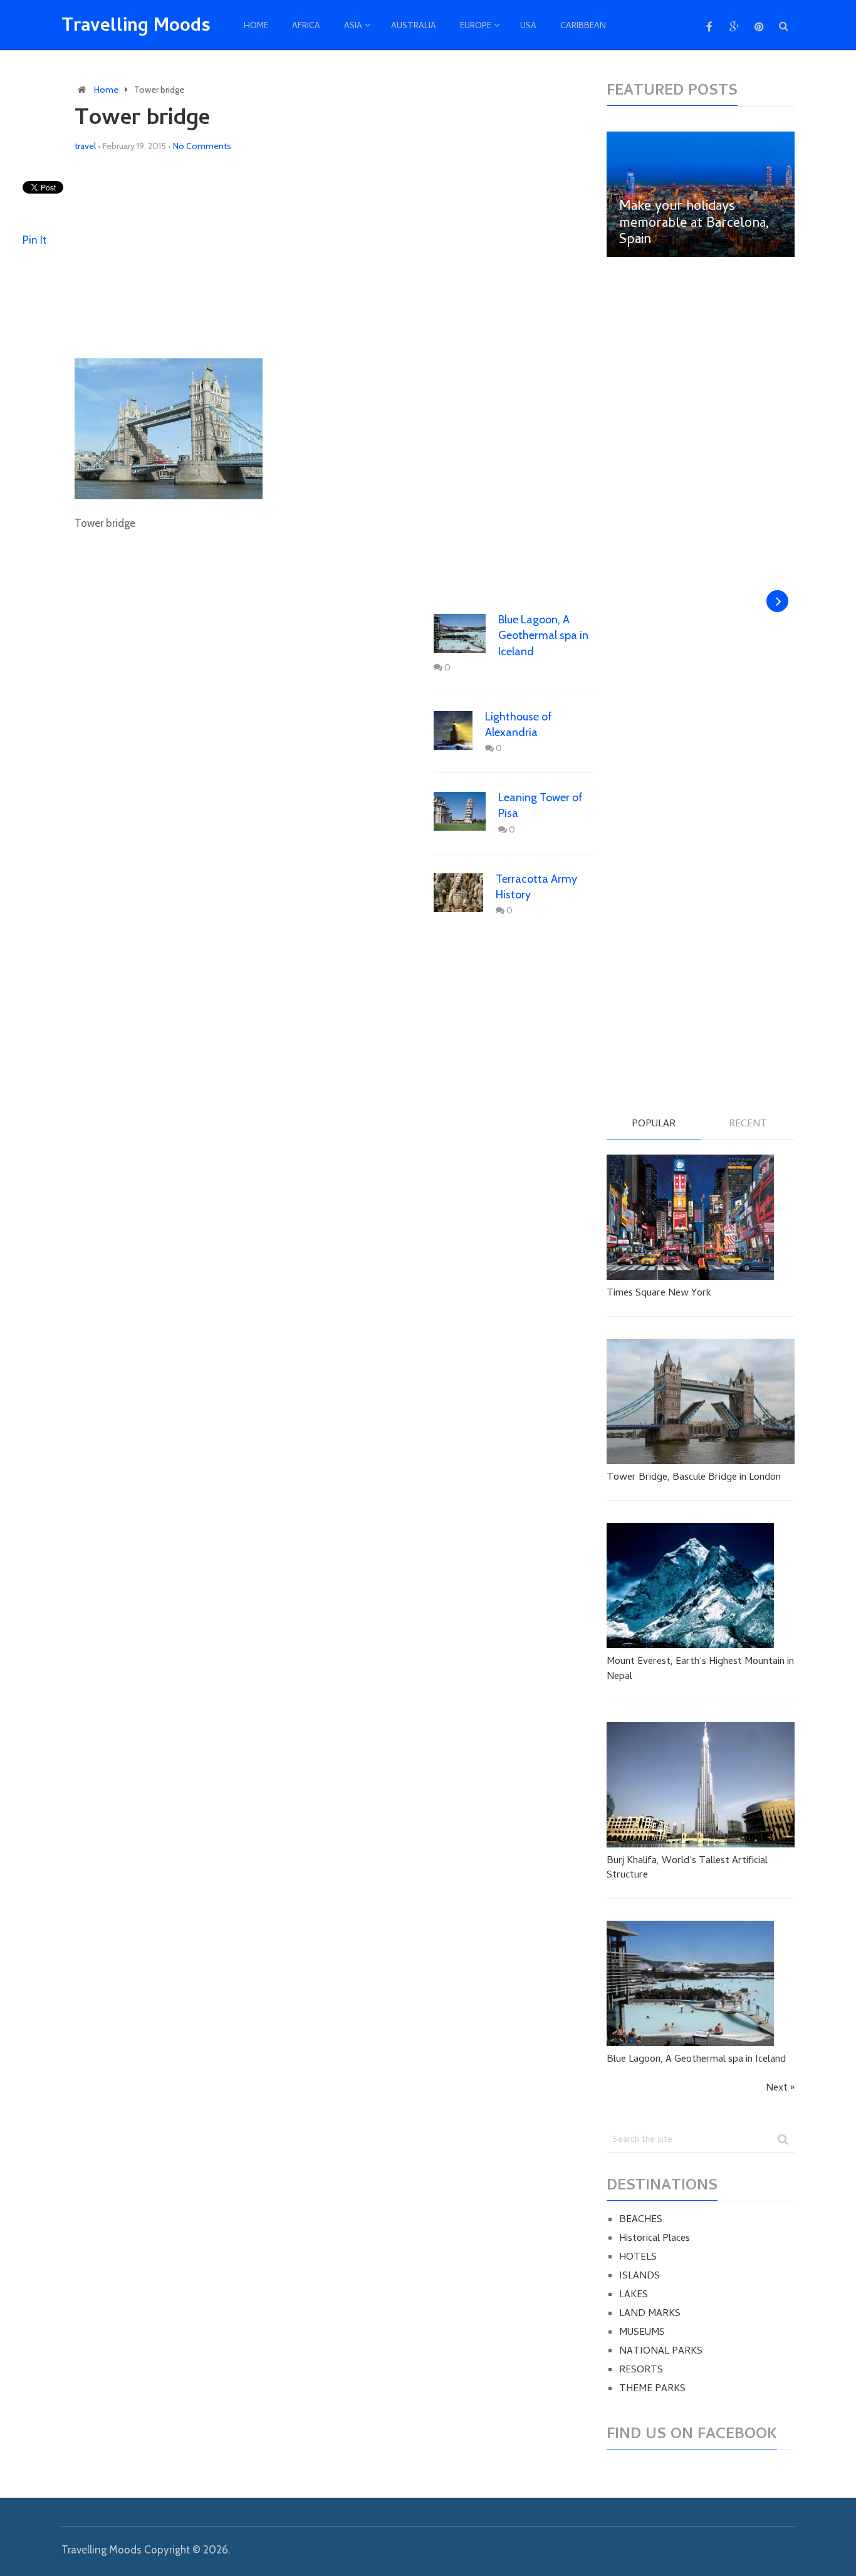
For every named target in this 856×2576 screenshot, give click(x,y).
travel (85, 146)
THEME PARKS (652, 2389)
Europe (476, 27)
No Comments (202, 146)
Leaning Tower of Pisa (540, 805)
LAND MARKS (650, 2314)
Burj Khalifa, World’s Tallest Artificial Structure (687, 1868)
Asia (353, 27)
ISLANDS (639, 2277)
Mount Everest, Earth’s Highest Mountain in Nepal (700, 1669)
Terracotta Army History (536, 887)
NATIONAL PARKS (661, 2352)
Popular (654, 1125)
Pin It (34, 240)
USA (528, 27)
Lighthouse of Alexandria (519, 724)
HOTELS (638, 2258)
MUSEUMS (642, 2333)
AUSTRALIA (414, 27)
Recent (748, 1125)
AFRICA (306, 27)
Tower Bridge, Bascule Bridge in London (694, 1478)
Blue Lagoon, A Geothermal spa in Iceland (543, 635)
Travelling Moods (136, 28)
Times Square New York (659, 1294)
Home (256, 27)
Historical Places (655, 2239)
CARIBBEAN (583, 27)
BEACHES (641, 2220)
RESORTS (641, 2371)
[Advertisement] (335, 256)
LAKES (634, 2295)
